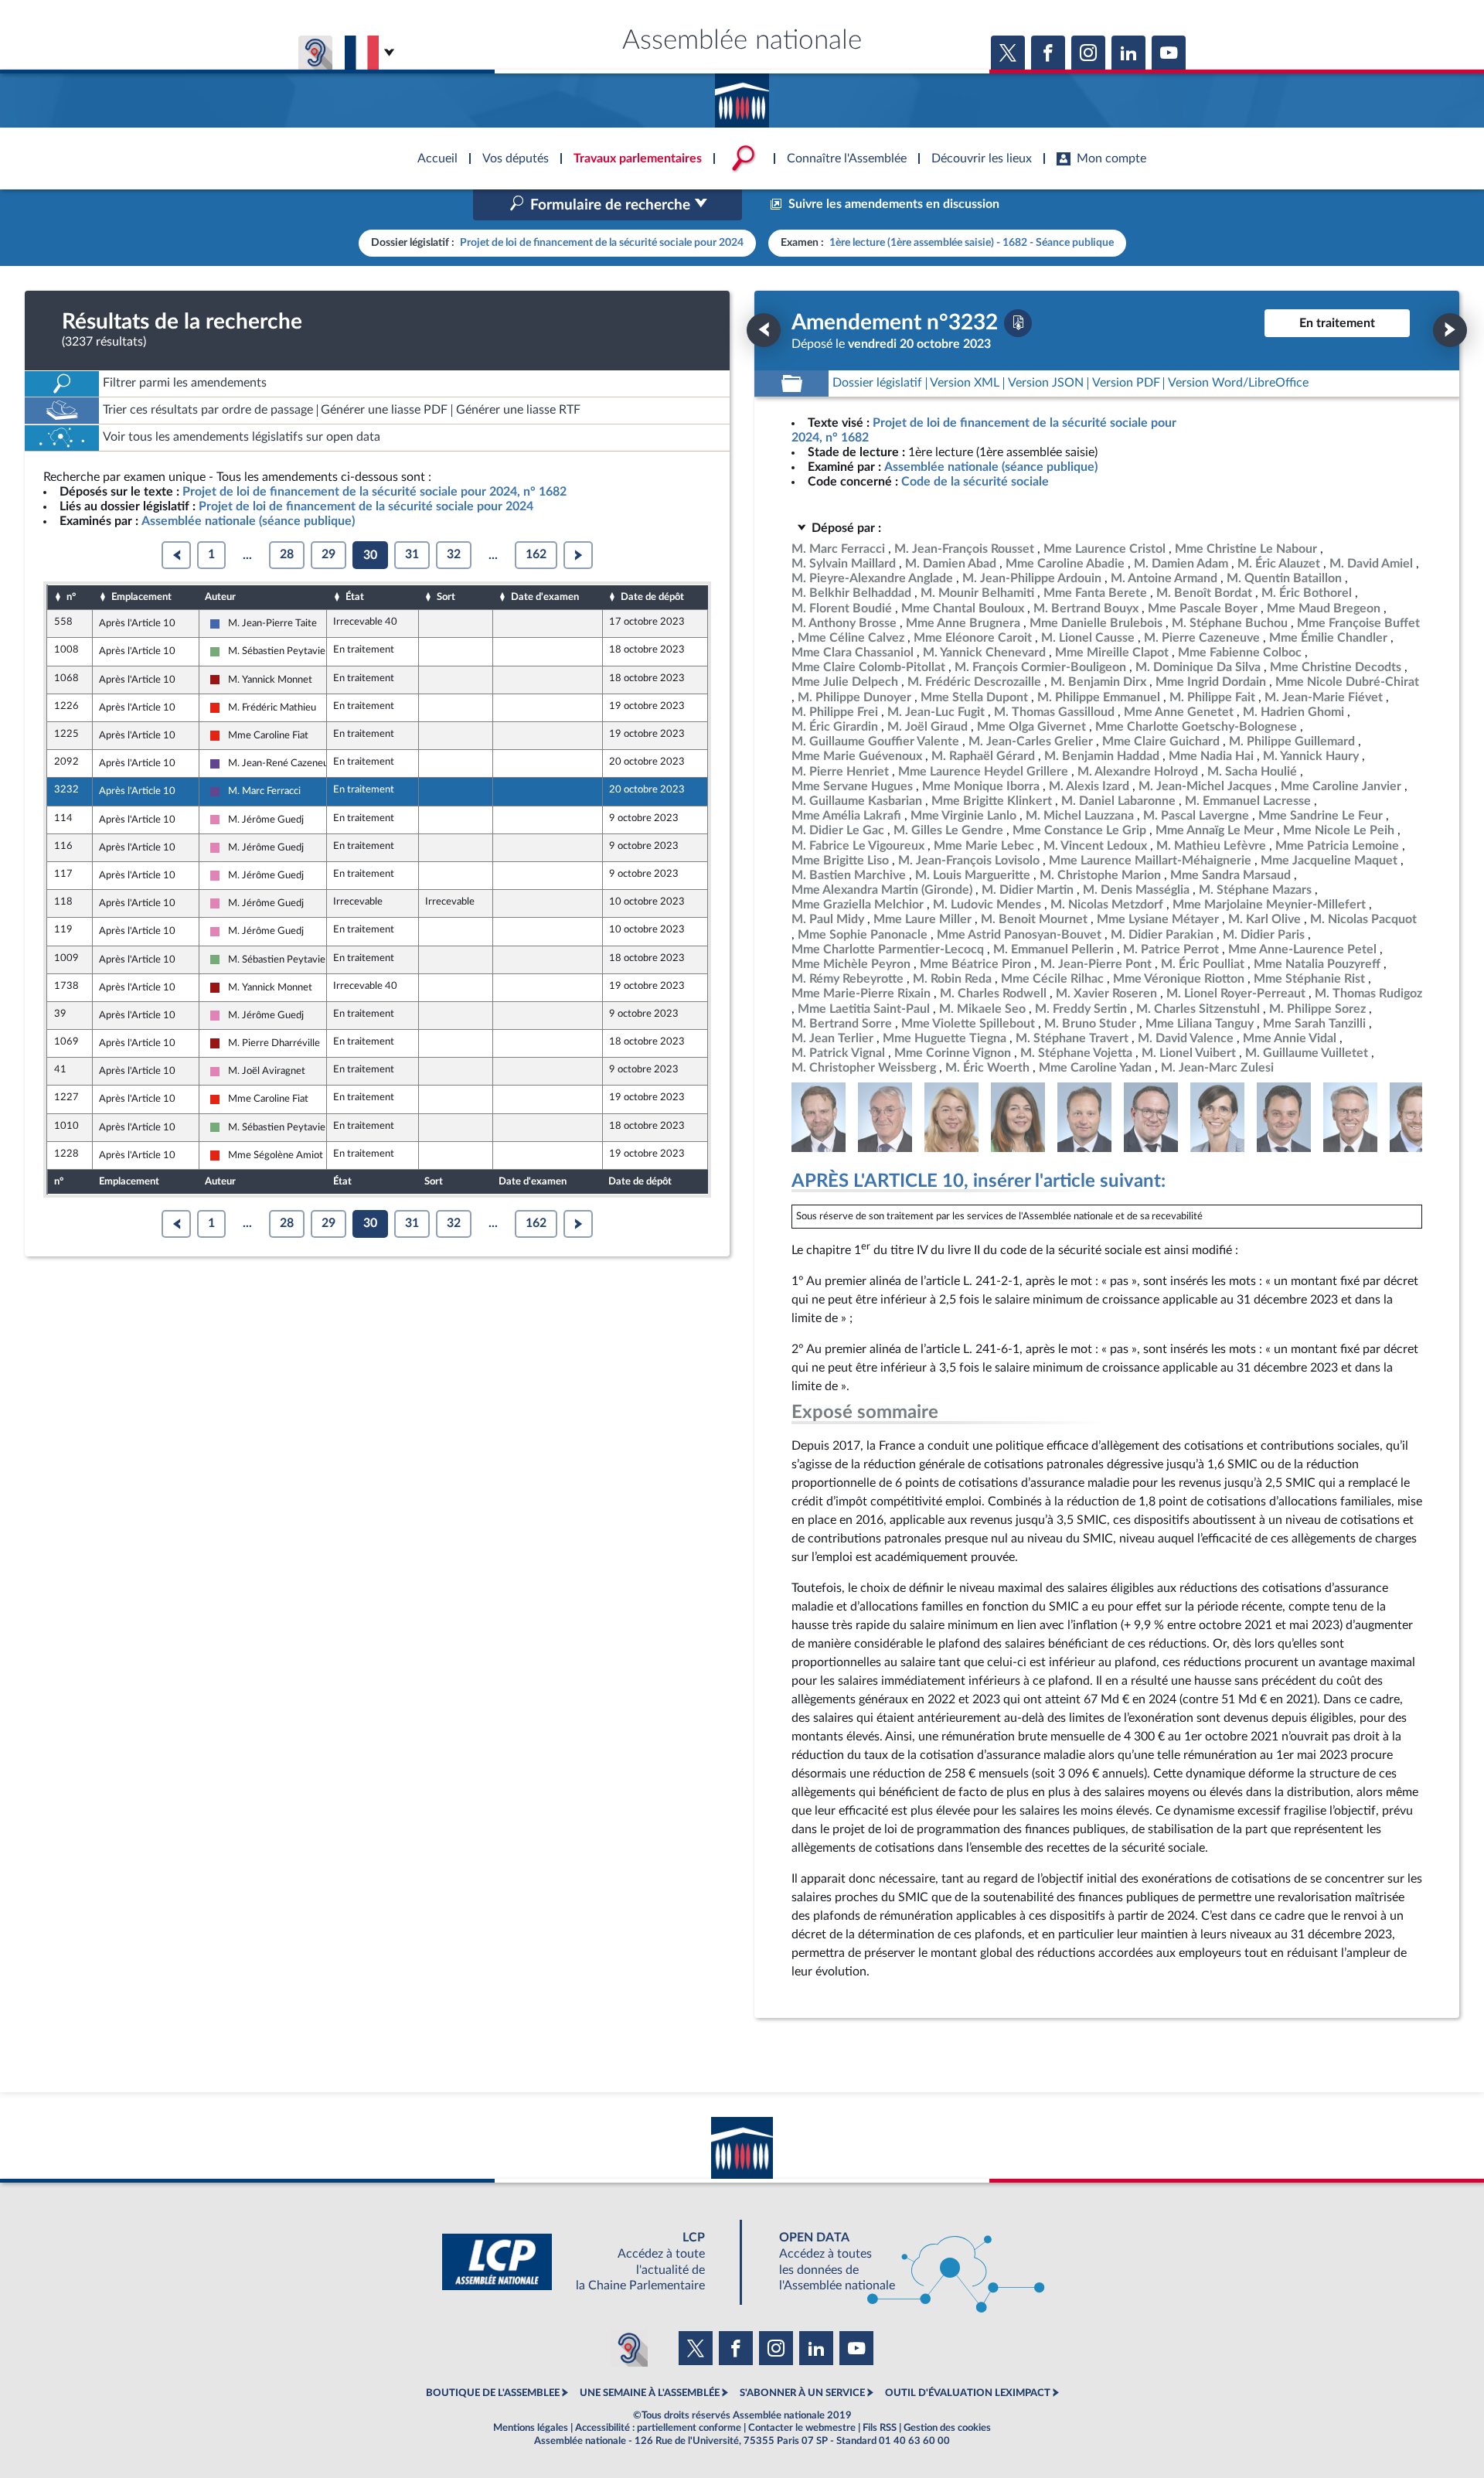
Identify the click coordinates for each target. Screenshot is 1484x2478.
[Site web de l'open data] (898, 2262)
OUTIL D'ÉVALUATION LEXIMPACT (968, 2393)
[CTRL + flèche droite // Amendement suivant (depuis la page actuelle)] (1450, 330)
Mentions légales (531, 2428)
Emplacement (141, 597)
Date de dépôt (652, 597)
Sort (446, 597)
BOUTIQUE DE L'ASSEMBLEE (493, 2393)
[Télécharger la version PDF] (1018, 323)
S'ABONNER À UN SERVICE (802, 2393)
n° (71, 597)
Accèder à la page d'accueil (742, 95)
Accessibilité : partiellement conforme (658, 2428)
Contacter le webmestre (802, 2428)
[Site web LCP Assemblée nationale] (586, 2262)
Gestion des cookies (947, 2428)
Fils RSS (880, 2428)
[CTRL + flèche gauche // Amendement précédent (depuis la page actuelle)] (764, 330)
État (355, 597)
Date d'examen (545, 597)
